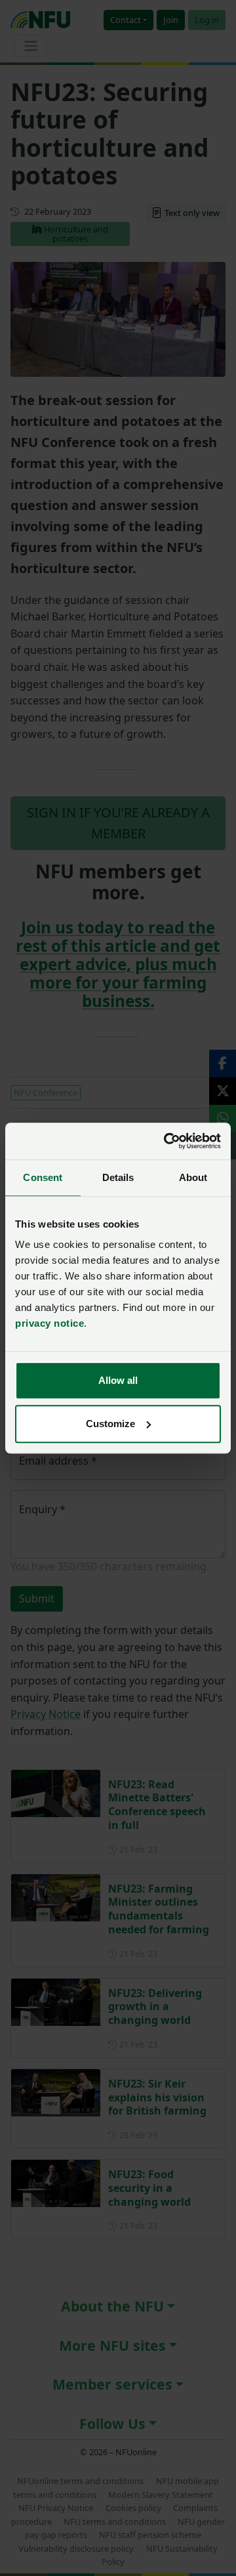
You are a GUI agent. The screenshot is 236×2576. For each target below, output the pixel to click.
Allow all (118, 1380)
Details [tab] (118, 1177)
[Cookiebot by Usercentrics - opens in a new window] (167, 1141)
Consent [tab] (43, 1177)
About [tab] (193, 1177)
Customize (110, 1424)
